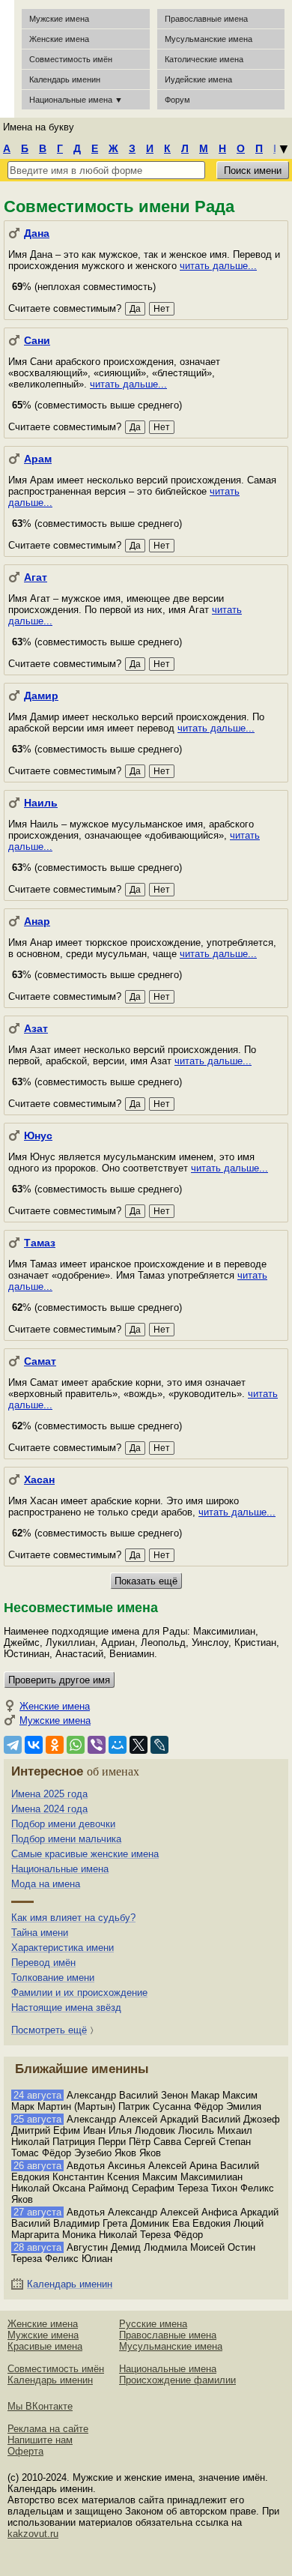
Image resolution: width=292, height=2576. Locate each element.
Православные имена (206, 19)
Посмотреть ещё (49, 2030)
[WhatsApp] (76, 1745)
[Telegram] (13, 1745)
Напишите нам (40, 2440)
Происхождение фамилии (177, 2380)
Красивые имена (45, 2346)
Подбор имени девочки (63, 1824)
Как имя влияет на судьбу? (73, 1918)
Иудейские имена (198, 79)
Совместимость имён (56, 2369)
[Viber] (97, 1745)
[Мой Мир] (118, 1745)
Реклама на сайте (48, 2429)
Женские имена (59, 39)
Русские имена (153, 2324)
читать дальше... (218, 266)
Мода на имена (46, 1884)
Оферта (25, 2451)
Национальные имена (60, 1869)
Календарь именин (65, 79)
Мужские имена (59, 19)
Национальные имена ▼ (76, 100)
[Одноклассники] (55, 1745)
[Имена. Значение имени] (7, 59)
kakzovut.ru (33, 2534)
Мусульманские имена (209, 39)
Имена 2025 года (49, 1794)
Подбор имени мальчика (66, 1839)
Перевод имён (43, 1963)
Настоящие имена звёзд (66, 2008)
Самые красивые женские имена (85, 1854)
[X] (139, 1745)
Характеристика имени (63, 1948)
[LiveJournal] (159, 1745)
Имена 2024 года (49, 1809)
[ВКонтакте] (34, 1745)
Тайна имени (40, 1933)
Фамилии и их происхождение (79, 1993)
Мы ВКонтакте (40, 2406)
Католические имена (204, 59)
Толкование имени (53, 1978)
